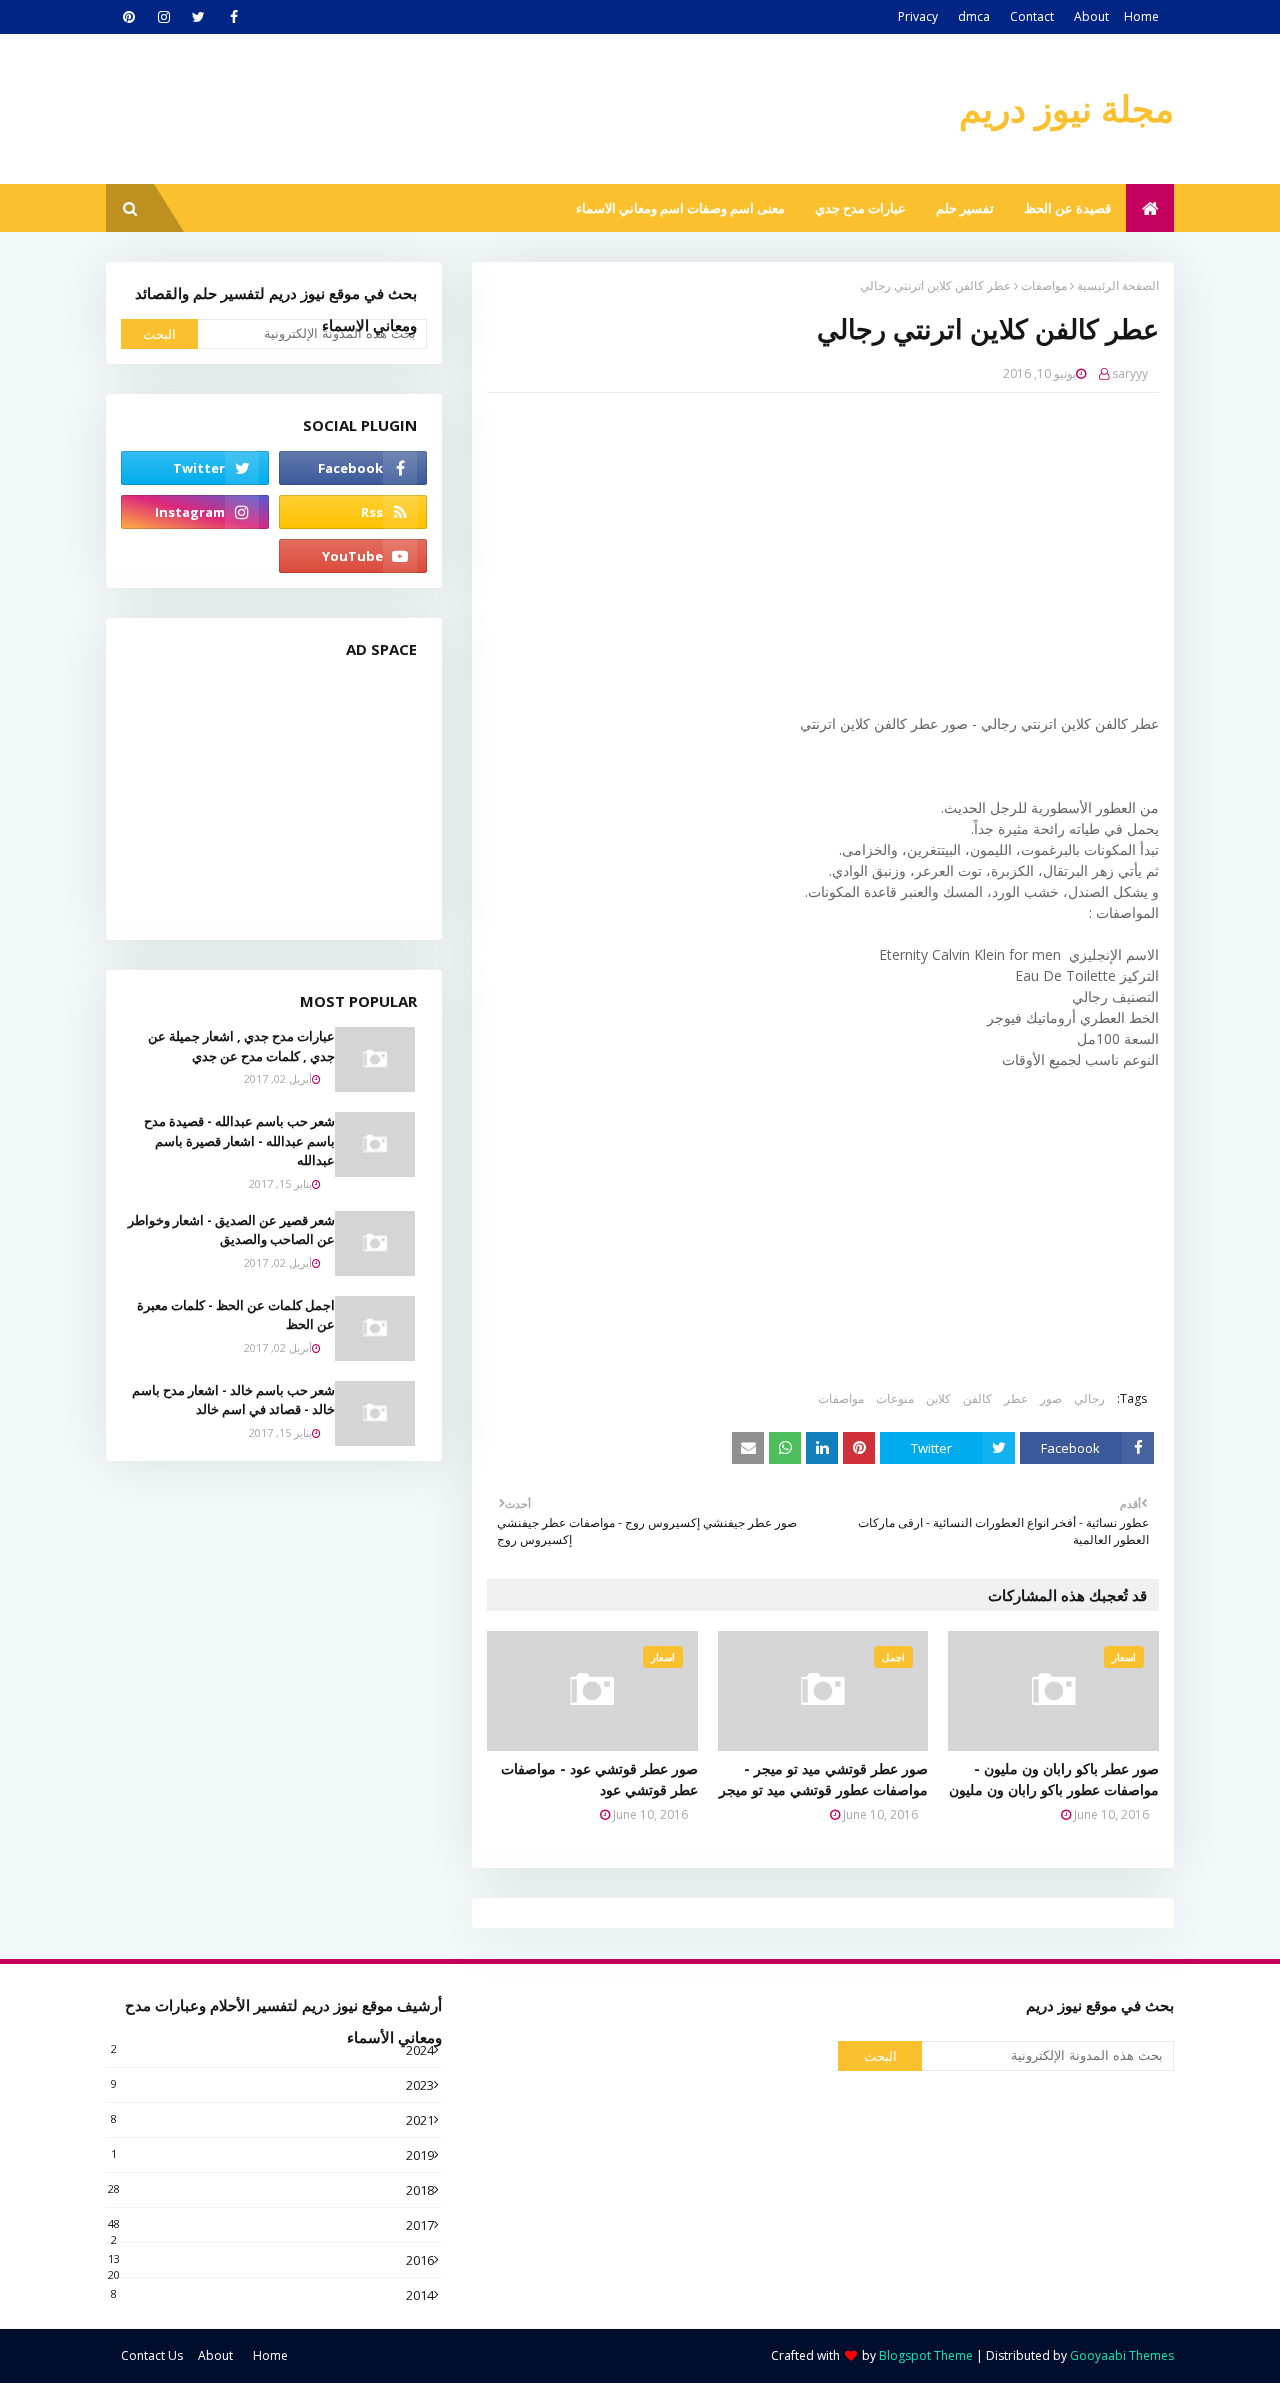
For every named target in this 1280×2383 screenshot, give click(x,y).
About (1091, 16)
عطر (1016, 1398)
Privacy (918, 16)
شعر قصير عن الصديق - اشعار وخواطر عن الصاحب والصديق (231, 1230)
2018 (271, 2190)
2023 (272, 2085)
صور (1051, 1398)
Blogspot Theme (926, 2355)
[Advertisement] (808, 553)
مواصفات (1044, 285)
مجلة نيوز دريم (1066, 108)
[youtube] (353, 556)
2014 (272, 2295)
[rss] (353, 512)
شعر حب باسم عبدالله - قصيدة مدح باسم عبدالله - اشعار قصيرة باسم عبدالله (239, 1140)
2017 (271, 2225)
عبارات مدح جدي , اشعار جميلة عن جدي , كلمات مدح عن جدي (241, 1046)
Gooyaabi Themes (1122, 2355)
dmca (974, 16)
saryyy (1130, 373)
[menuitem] (1150, 208)
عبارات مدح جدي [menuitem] (860, 208)
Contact (1032, 16)
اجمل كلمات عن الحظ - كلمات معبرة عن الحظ (236, 1315)
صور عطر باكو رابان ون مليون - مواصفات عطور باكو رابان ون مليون (1054, 1779)
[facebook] (233, 17)
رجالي (1089, 1398)
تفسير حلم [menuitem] (965, 208)
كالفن (977, 1398)
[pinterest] (128, 17)
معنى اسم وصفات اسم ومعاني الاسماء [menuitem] (680, 208)
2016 (271, 2260)
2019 (272, 2155)
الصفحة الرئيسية (1118, 285)
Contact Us (152, 2355)
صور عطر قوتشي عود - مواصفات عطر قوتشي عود (599, 1779)
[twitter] (198, 17)
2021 (272, 2120)
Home (1141, 16)
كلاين (938, 1398)
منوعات (895, 1398)
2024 (272, 2050)
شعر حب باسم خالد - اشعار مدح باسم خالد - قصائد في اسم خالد (233, 1400)
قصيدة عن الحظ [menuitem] (1067, 208)
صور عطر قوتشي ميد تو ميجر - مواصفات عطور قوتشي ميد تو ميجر (823, 1779)
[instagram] (163, 17)
